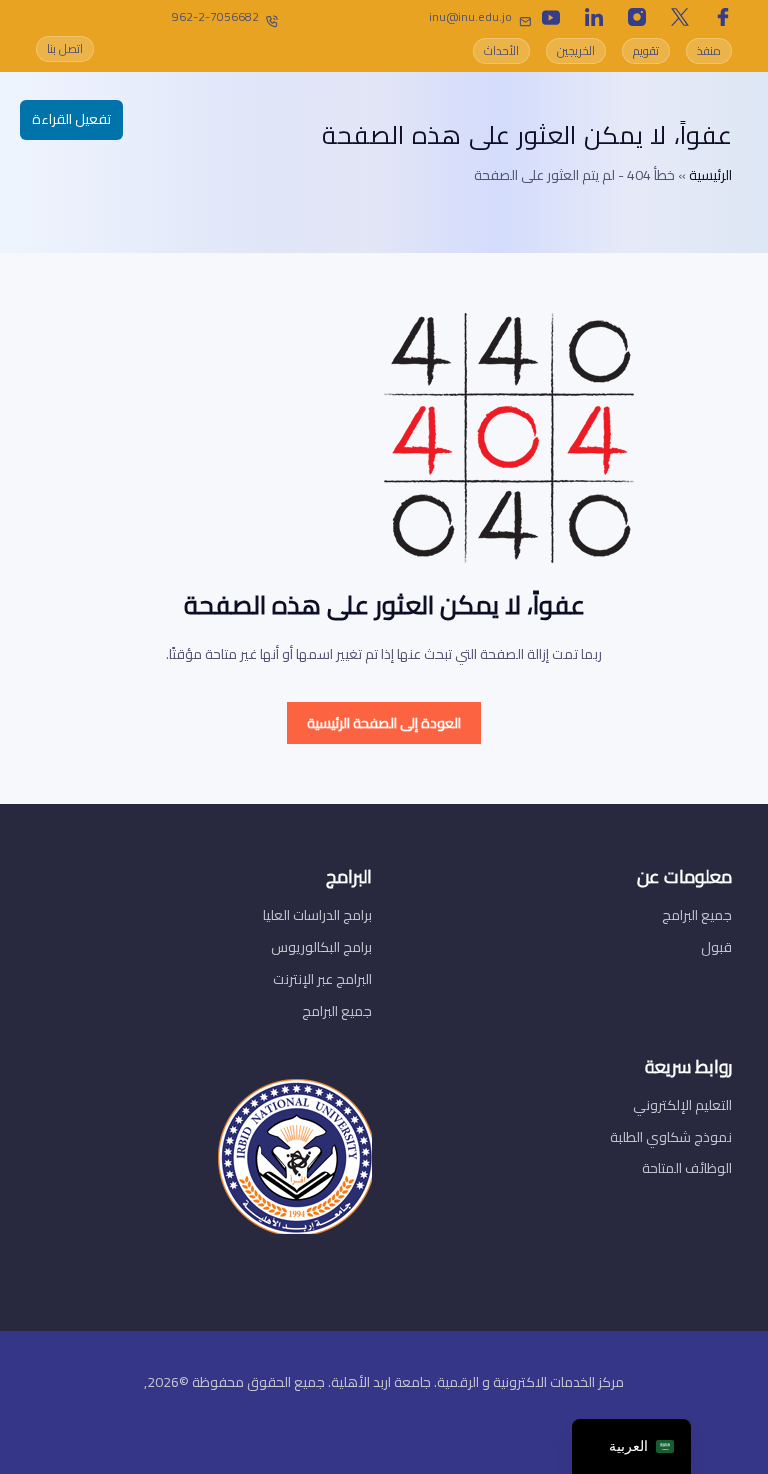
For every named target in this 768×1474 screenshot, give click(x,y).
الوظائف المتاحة (687, 1168)
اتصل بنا (65, 48)
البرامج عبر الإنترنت (322, 979)
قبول (716, 947)
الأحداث (501, 50)
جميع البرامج (697, 915)
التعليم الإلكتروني (682, 1105)
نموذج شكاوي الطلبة (671, 1137)
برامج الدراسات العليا (317, 915)
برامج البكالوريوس (321, 947)
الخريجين (576, 50)
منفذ (709, 50)
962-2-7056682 (215, 16)
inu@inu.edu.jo (470, 16)
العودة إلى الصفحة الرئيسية (384, 723)
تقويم (646, 50)
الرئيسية (710, 175)
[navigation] (631, 1446)
